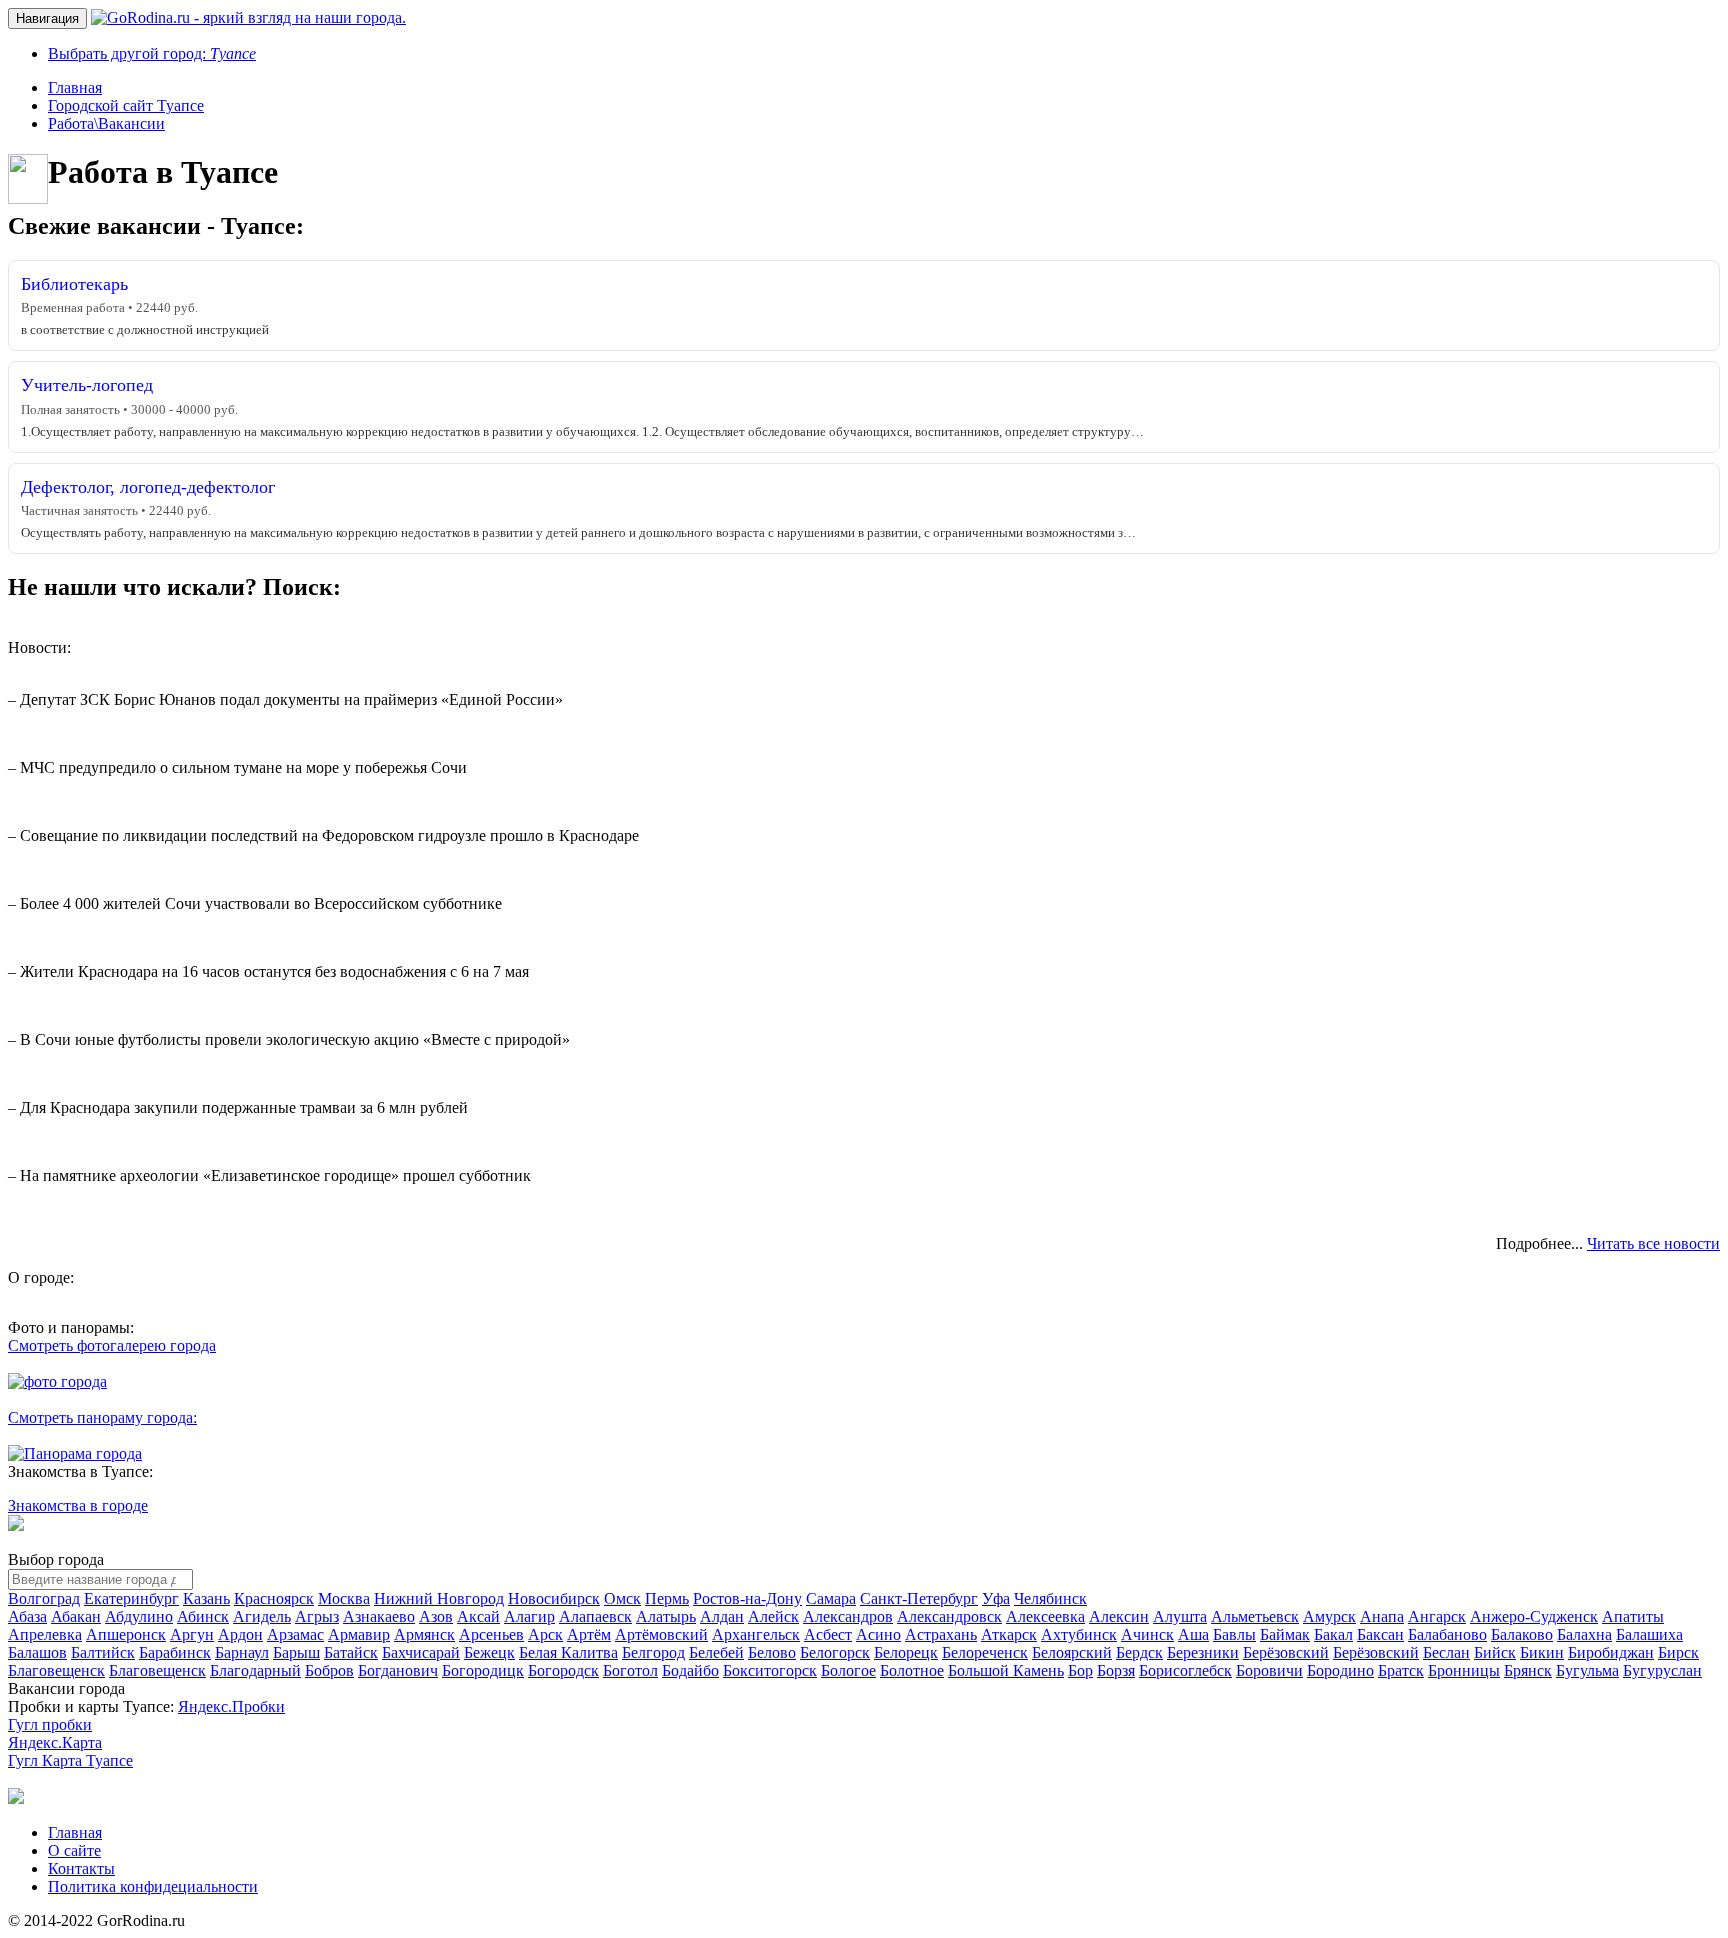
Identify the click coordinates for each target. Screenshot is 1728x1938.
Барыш (296, 1652)
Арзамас (295, 1634)
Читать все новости (1653, 1243)
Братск (1401, 1670)
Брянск (1528, 1670)
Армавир (359, 1634)
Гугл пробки (50, 1724)
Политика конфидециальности (153, 1886)
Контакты (81, 1868)
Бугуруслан (1662, 1670)
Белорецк (906, 1652)
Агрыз (317, 1616)
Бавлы (1234, 1634)
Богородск (563, 1670)
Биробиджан (1611, 1652)
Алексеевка (1045, 1616)
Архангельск (756, 1634)
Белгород (653, 1652)
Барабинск (175, 1652)
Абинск (203, 1616)
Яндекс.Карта (55, 1742)
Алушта (1180, 1616)
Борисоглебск (1185, 1670)
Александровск (949, 1616)
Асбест (828, 1634)
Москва (344, 1598)
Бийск (1495, 1652)
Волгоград (44, 1598)
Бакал (1333, 1634)
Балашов (37, 1652)
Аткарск (1009, 1634)
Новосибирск (554, 1598)
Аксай (478, 1616)
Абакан (76, 1616)
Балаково (1522, 1634)
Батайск (351, 1652)
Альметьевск (1255, 1616)
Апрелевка (45, 1634)
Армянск (424, 1634)
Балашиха (1649, 1634)
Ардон (240, 1634)
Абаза (27, 1616)
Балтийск (103, 1652)
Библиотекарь (74, 284)
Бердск (1139, 1652)
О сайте (74, 1850)
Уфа (996, 1598)
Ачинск (1147, 1634)
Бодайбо (690, 1670)
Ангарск (1437, 1616)
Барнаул (242, 1652)
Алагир (529, 1616)
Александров (848, 1616)
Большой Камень (1006, 1670)
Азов (436, 1616)
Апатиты (1633, 1616)
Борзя (1116, 1670)
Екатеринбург (131, 1598)
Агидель (262, 1616)
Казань (206, 1598)
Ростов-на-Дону (747, 1598)
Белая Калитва (568, 1652)
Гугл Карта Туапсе (70, 1760)
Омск (622, 1598)
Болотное (912, 1670)
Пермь (667, 1598)
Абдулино (139, 1616)
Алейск (773, 1616)
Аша (1193, 1634)
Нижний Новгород (439, 1598)
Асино (878, 1634)
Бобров (329, 1670)
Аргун (192, 1634)
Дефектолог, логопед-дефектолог (148, 487)
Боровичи (1269, 1670)
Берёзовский (1286, 1652)
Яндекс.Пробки (231, 1706)
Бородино (1340, 1670)
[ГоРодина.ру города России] (16, 1798)
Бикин (1542, 1652)
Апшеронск (126, 1634)
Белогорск (835, 1652)
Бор (1080, 1670)
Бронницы (1464, 1670)
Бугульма (1587, 1670)
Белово (772, 1652)
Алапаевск (595, 1616)
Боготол (630, 1670)
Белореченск (985, 1652)
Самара (831, 1598)
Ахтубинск (1079, 1634)
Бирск (1678, 1652)
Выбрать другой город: (152, 53)
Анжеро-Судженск (1534, 1616)
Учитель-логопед (87, 385)
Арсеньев (491, 1634)
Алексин (1119, 1616)
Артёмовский (661, 1634)
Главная (75, 1832)
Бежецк (489, 1652)
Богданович (398, 1670)
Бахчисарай (421, 1652)
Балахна (1584, 1634)
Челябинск (1050, 1598)
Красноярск (274, 1598)
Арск (545, 1634)
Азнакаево (379, 1616)
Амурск (1329, 1616)
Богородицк (483, 1670)
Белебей (716, 1652)
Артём (589, 1634)
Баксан (1380, 1634)
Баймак (1285, 1634)
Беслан (1446, 1652)
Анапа (1382, 1616)
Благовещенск (56, 1670)
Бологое (848, 1670)
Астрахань (941, 1634)
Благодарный (255, 1670)
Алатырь (666, 1616)
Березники (1203, 1652)
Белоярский (1072, 1652)
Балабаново (1447, 1634)
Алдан (722, 1616)
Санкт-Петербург (919, 1598)
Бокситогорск (770, 1670)
